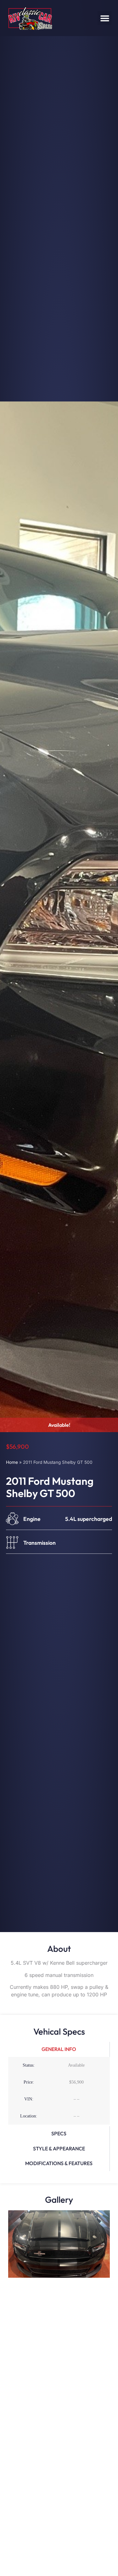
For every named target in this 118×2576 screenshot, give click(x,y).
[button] (105, 18)
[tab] (59, 2049)
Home (12, 1462)
